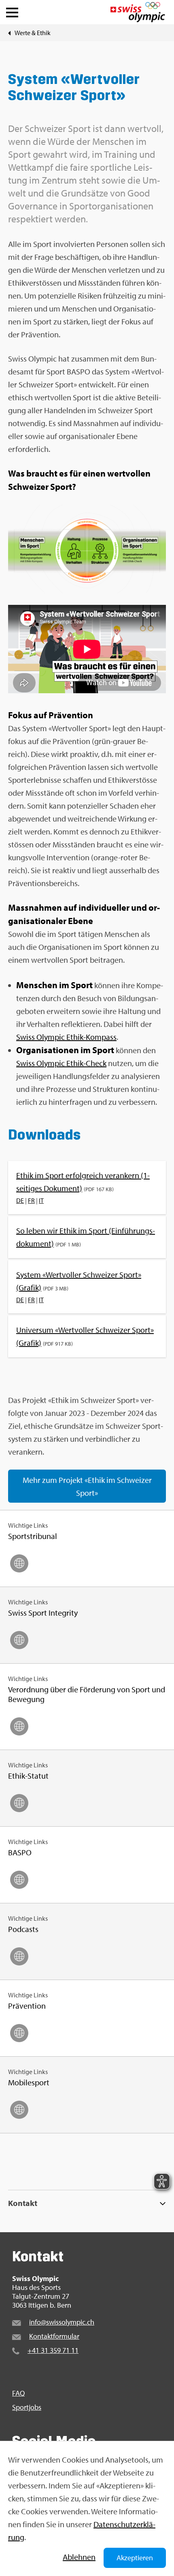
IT (41, 1200)
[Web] (19, 1563)
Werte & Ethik (33, 33)
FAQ (18, 2393)
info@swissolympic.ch (62, 2322)
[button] (12, 10)
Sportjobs (27, 2407)
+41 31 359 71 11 (53, 2350)
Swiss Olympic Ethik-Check (61, 1063)
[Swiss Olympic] (138, 12)
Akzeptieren (135, 2558)
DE (20, 1200)
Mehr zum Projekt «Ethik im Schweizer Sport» (87, 1486)
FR (31, 1200)
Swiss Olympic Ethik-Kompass (66, 1037)
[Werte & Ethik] (9, 33)
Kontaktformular (54, 2336)
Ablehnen (79, 2557)
